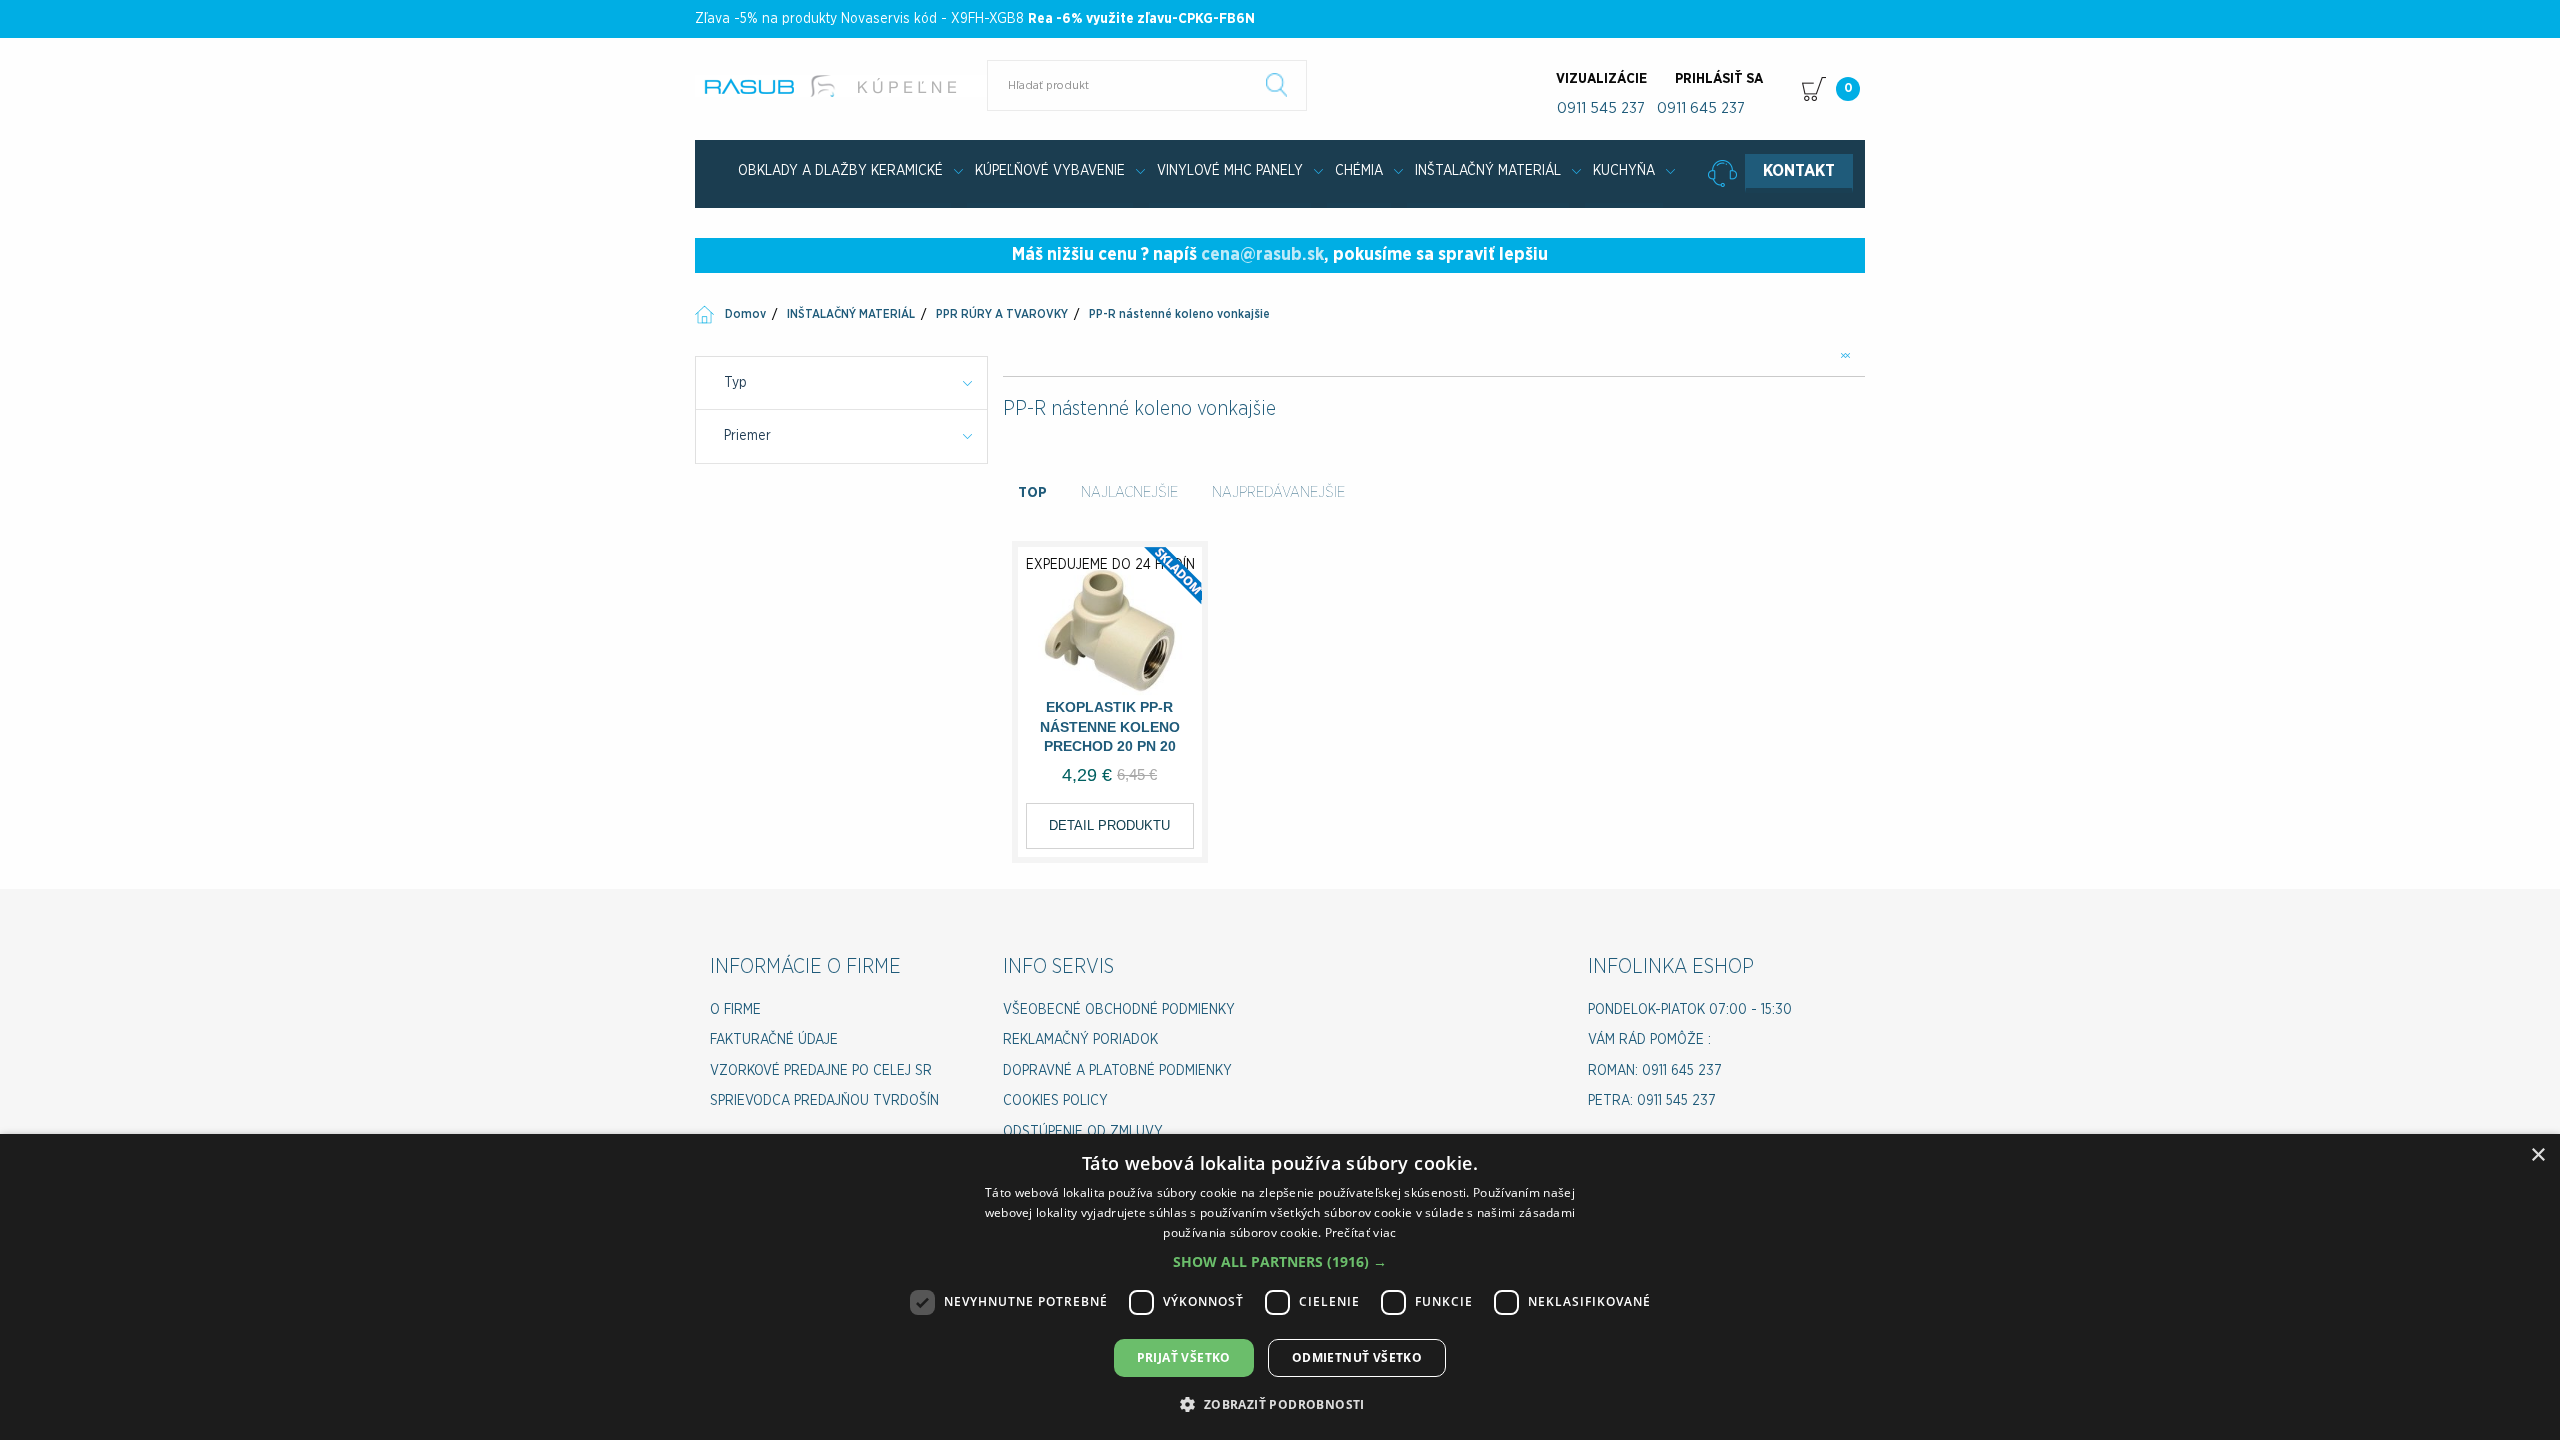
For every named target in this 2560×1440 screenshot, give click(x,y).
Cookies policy (1055, 1101)
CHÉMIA (1359, 171)
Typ (735, 383)
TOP (1032, 492)
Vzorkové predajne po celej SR (821, 1071)
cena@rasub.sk (1262, 255)
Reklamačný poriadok (1080, 1040)
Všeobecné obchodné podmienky (1119, 1010)
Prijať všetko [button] (1184, 1357)
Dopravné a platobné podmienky (1117, 1071)
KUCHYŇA (1624, 171)
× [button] (2537, 1155)
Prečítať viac (1361, 1232)
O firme (735, 1010)
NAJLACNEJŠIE (1129, 492)
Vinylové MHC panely (1230, 171)
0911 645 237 (1701, 108)
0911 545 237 (1601, 108)
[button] (1280, 1261)
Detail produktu (1109, 825)
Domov (745, 314)
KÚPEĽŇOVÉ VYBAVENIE (1050, 171)
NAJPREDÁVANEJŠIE (1278, 492)
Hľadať (1277, 85)
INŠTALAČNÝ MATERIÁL (1488, 171)
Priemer (747, 436)
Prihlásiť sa (1719, 79)
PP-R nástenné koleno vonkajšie (1179, 314)
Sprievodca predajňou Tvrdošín (824, 1101)
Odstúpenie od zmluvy (1083, 1132)
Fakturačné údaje (774, 1040)
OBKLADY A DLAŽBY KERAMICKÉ (840, 171)
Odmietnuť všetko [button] (1357, 1357)
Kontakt (1799, 171)
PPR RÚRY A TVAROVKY (1002, 314)
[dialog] (1280, 1287)
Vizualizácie (1601, 79)
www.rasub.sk (842, 86)
